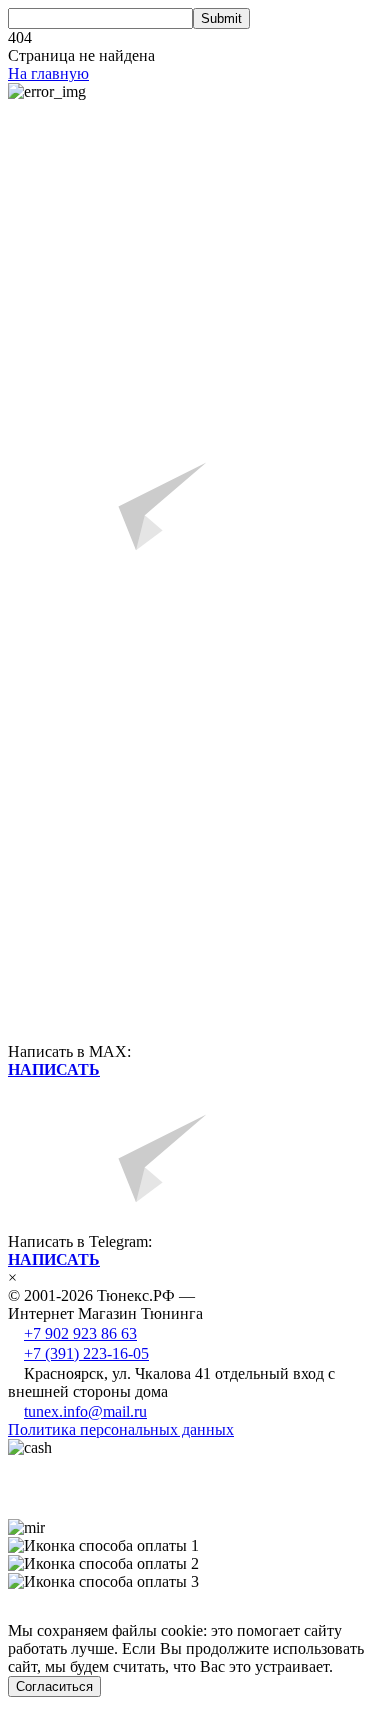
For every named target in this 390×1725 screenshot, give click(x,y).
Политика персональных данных (121, 1429)
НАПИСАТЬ (54, 1069)
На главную (48, 73)
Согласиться (54, 1686)
